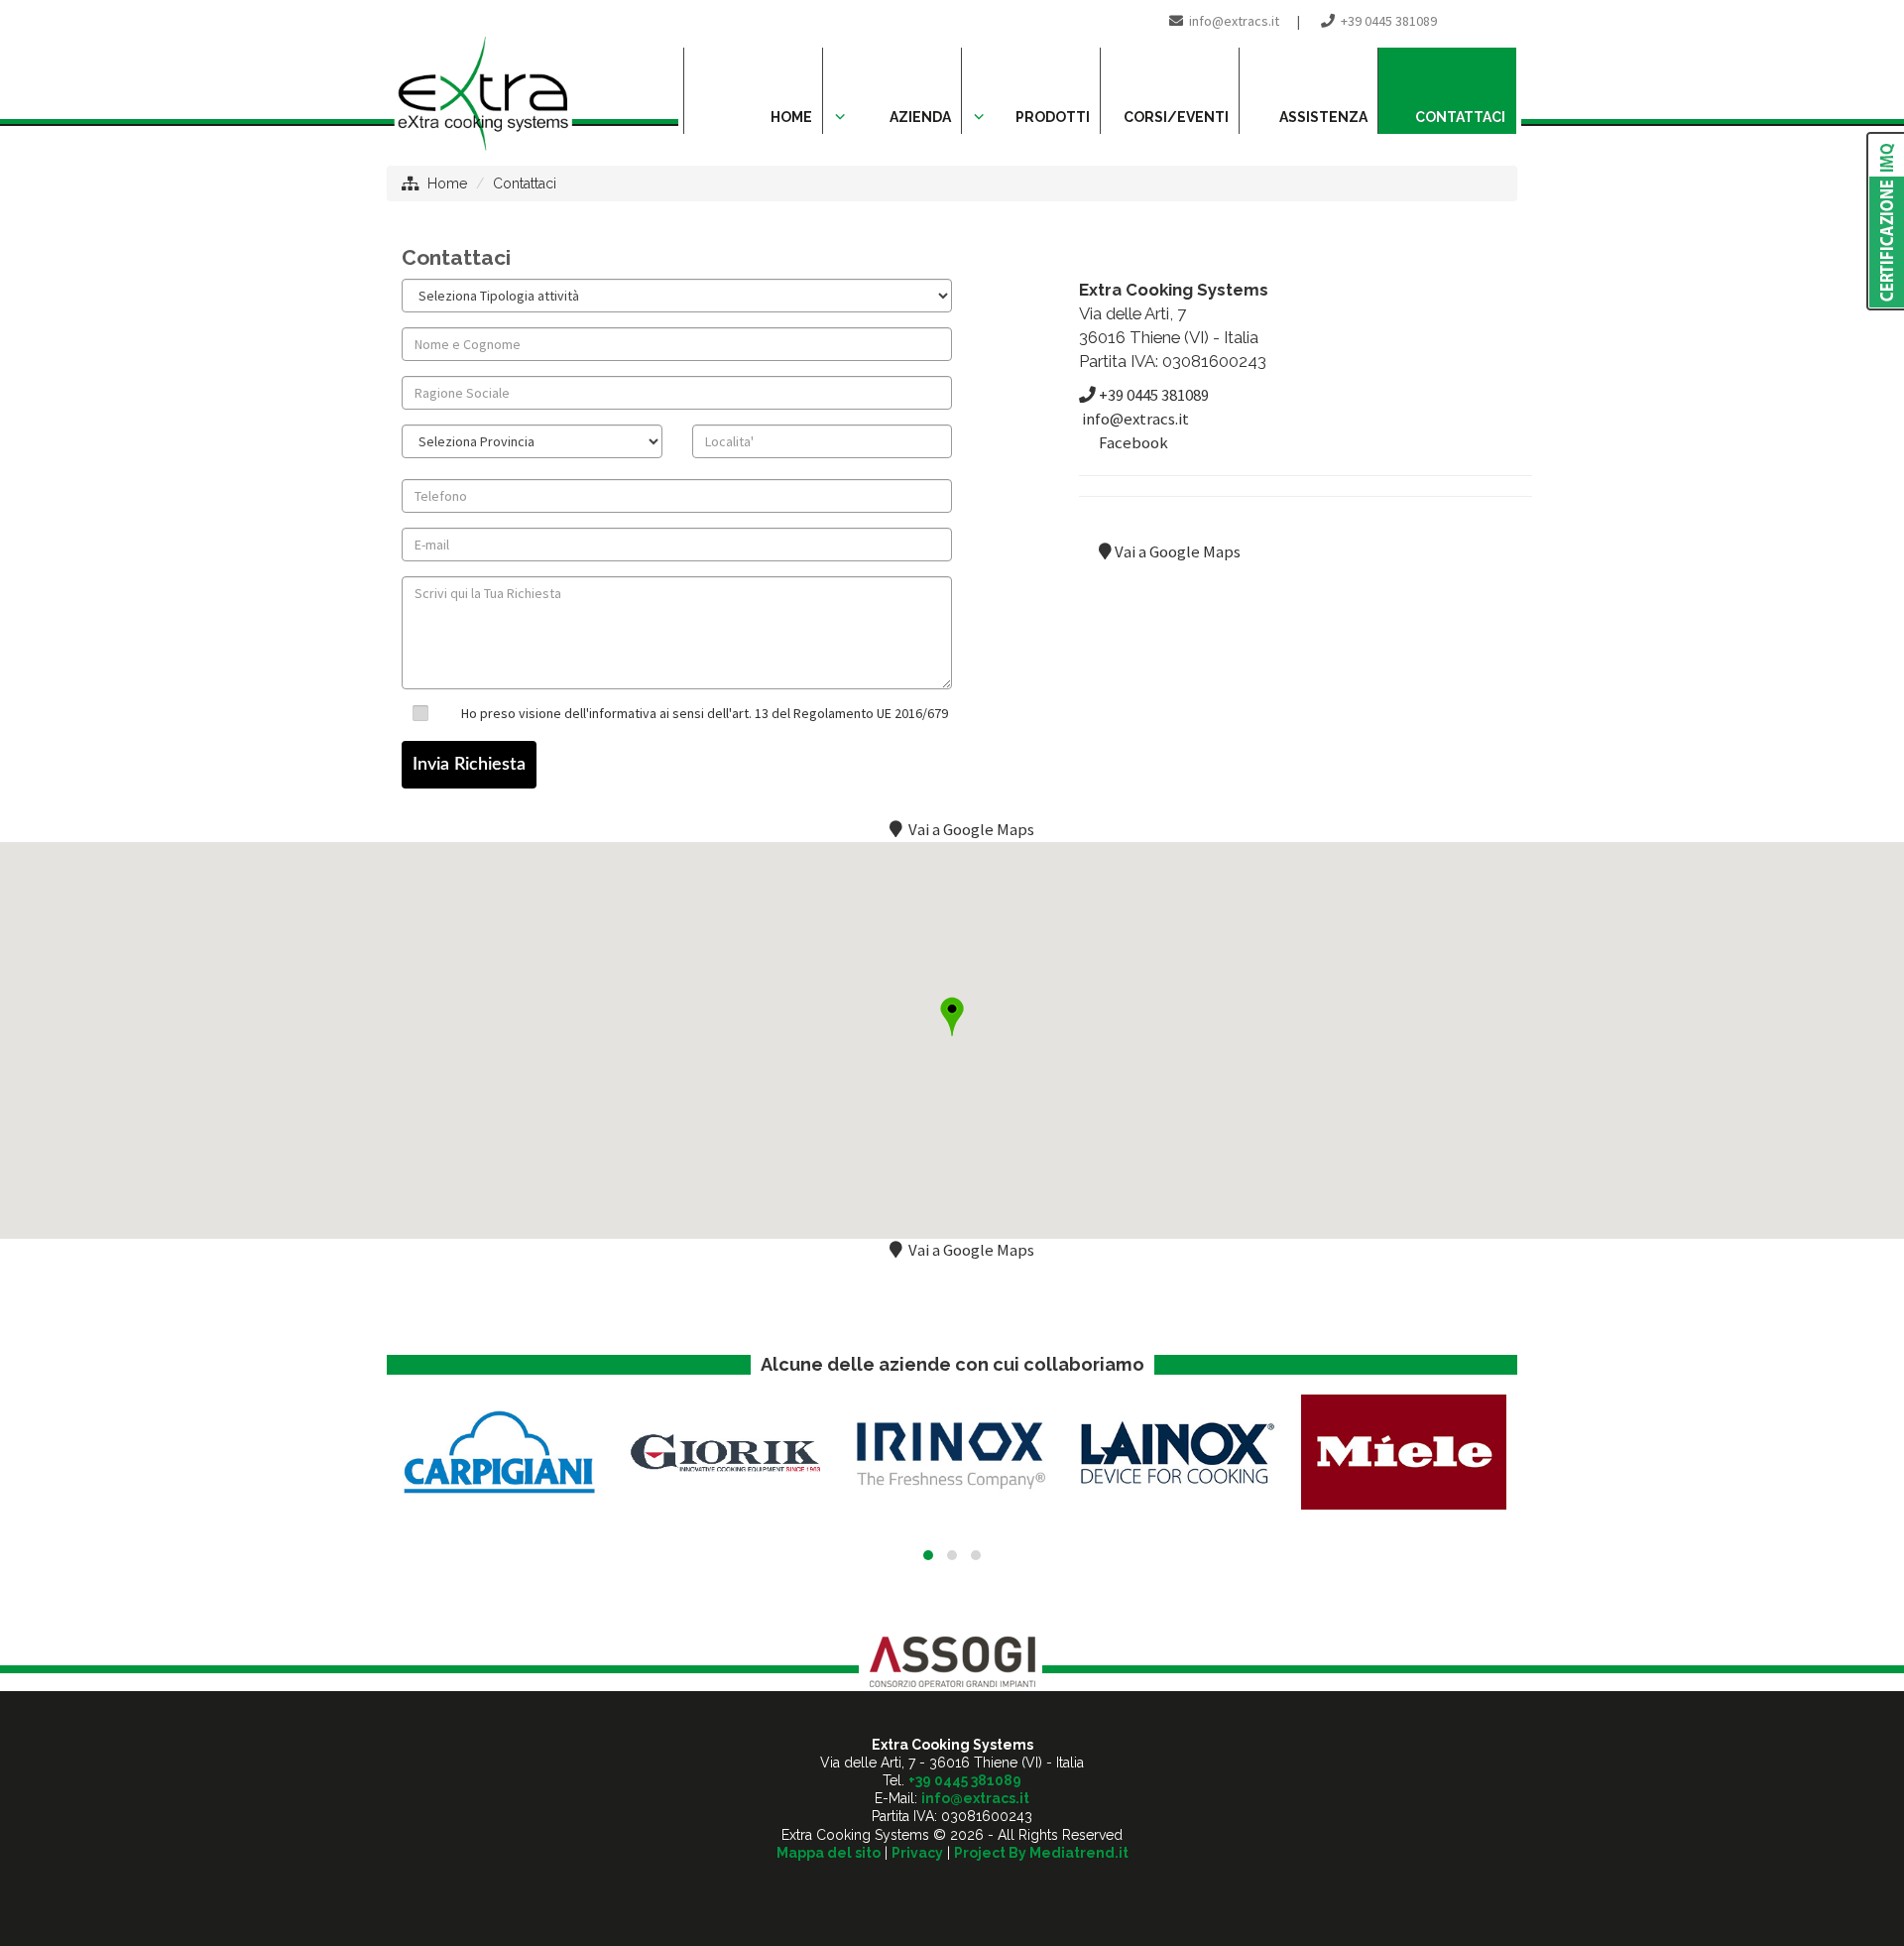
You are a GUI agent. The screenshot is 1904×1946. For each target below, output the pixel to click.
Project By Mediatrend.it (1041, 1853)
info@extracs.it (1234, 21)
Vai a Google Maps (1176, 551)
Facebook (1133, 442)
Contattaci (525, 183)
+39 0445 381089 (1389, 21)
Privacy (917, 1853)
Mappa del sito (829, 1853)
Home (447, 183)
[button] (952, 1017)
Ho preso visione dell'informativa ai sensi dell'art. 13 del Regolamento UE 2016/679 (705, 713)
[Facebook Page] (1503, 21)
